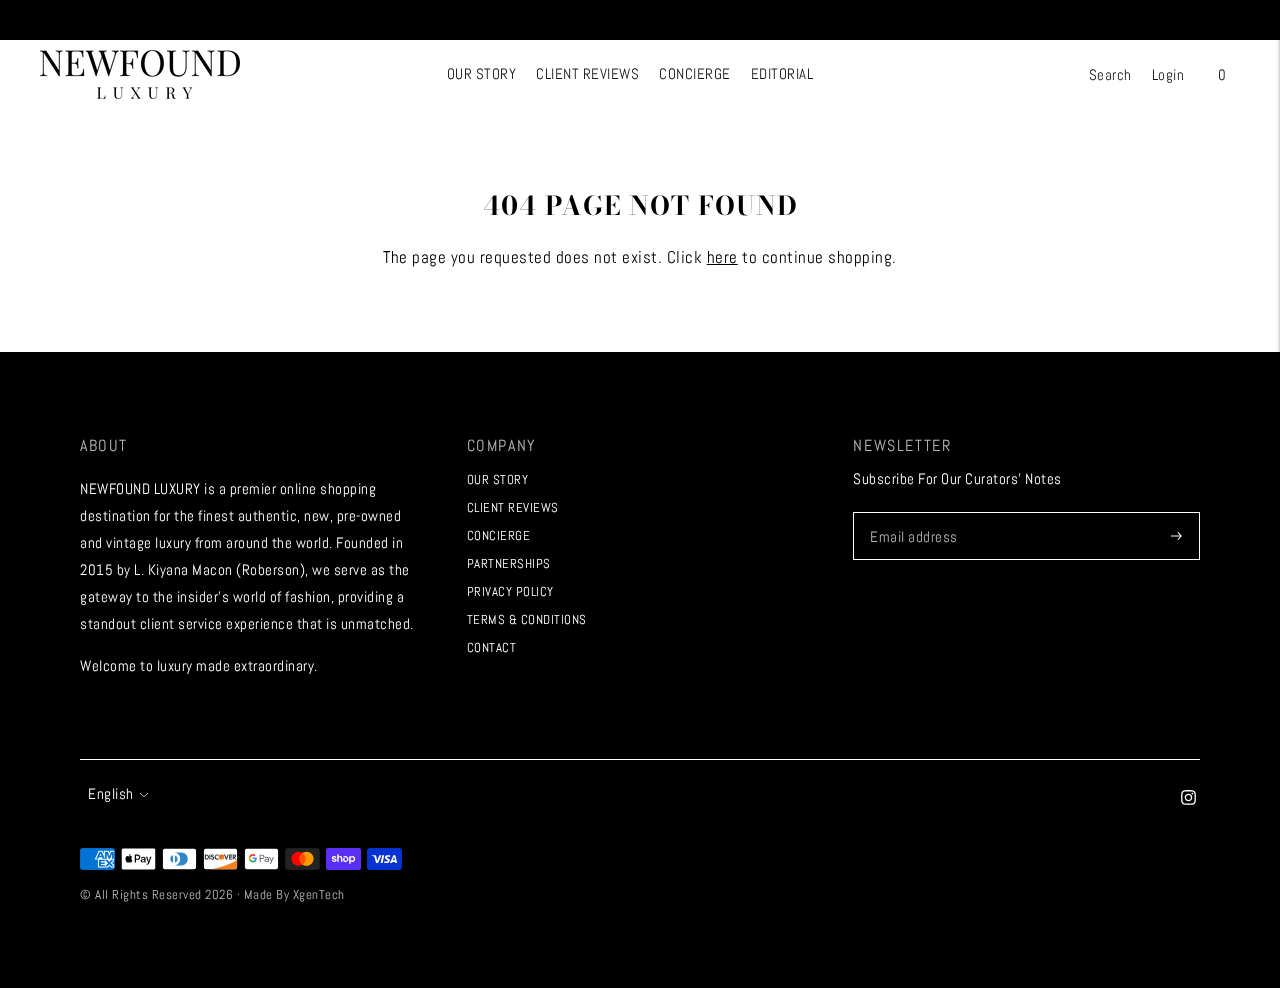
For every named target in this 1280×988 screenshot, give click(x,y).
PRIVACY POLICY (510, 591)
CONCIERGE (695, 73)
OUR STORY (482, 73)
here (722, 257)
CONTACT (492, 647)
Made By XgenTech (294, 894)
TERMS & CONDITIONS (527, 619)
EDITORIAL (782, 73)
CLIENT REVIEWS (587, 73)
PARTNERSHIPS (509, 563)
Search (1110, 74)
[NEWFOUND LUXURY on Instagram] (1188, 799)
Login (1168, 74)
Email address (912, 512)
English (111, 793)
